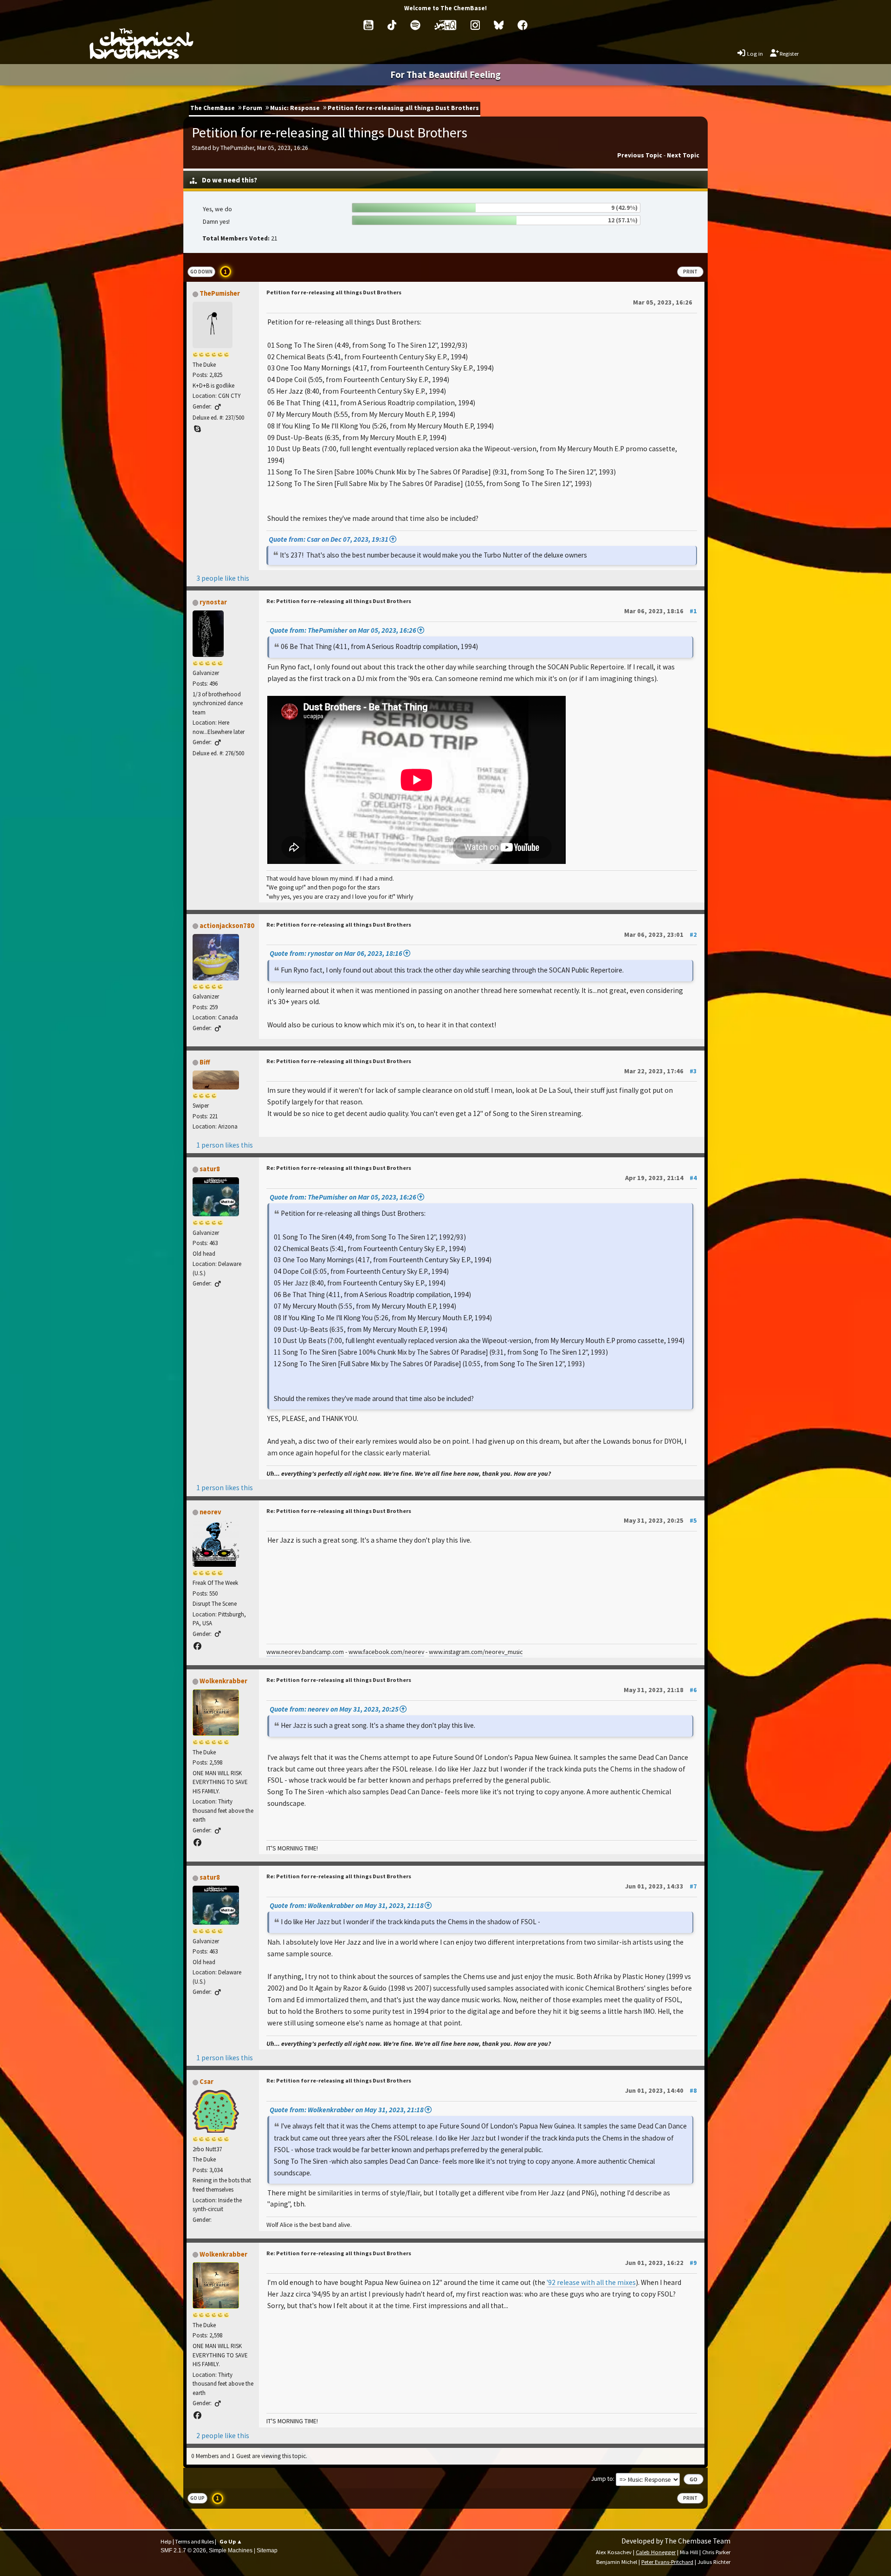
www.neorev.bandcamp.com (305, 1652)
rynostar (213, 602)
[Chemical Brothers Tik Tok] (392, 25)
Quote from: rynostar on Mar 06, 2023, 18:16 (336, 953)
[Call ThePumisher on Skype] (197, 429)
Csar (207, 2082)
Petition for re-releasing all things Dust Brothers (334, 292)
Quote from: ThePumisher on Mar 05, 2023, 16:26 (343, 630)
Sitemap (267, 2550)
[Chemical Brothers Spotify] (415, 25)
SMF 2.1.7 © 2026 (183, 2550)
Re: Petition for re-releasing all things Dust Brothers (339, 601)
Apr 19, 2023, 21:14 (661, 1178)
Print (690, 272)
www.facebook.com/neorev (386, 1652)
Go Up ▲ (231, 2541)
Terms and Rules (194, 2541)
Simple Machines (231, 2550)
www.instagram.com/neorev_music (476, 1652)
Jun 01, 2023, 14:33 (661, 1886)
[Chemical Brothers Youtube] (368, 25)
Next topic (683, 155)
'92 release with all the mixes (591, 2282)
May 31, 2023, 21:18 (660, 1690)
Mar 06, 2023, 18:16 (661, 611)
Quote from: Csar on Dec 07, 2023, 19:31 (329, 539)
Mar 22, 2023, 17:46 (661, 1071)
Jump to (602, 2479)
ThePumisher (220, 293)
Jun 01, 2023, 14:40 (661, 2090)
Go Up (197, 2498)
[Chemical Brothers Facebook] (523, 25)
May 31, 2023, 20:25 (660, 1520)
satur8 (210, 1169)
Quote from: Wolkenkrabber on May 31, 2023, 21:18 (347, 1905)
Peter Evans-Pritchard (667, 2562)
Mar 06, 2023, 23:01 (661, 934)
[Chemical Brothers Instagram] (475, 25)
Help (166, 2541)
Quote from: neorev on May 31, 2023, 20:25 (334, 1709)
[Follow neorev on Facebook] (197, 1646)
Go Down (201, 272)
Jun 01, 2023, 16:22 (661, 2263)
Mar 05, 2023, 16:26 (663, 302)
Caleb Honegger (656, 2552)
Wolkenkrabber (223, 1681)
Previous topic (640, 155)
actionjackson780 (227, 926)
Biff (205, 1062)
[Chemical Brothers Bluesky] (499, 25)
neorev (210, 1512)
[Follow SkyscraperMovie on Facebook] (197, 1843)
